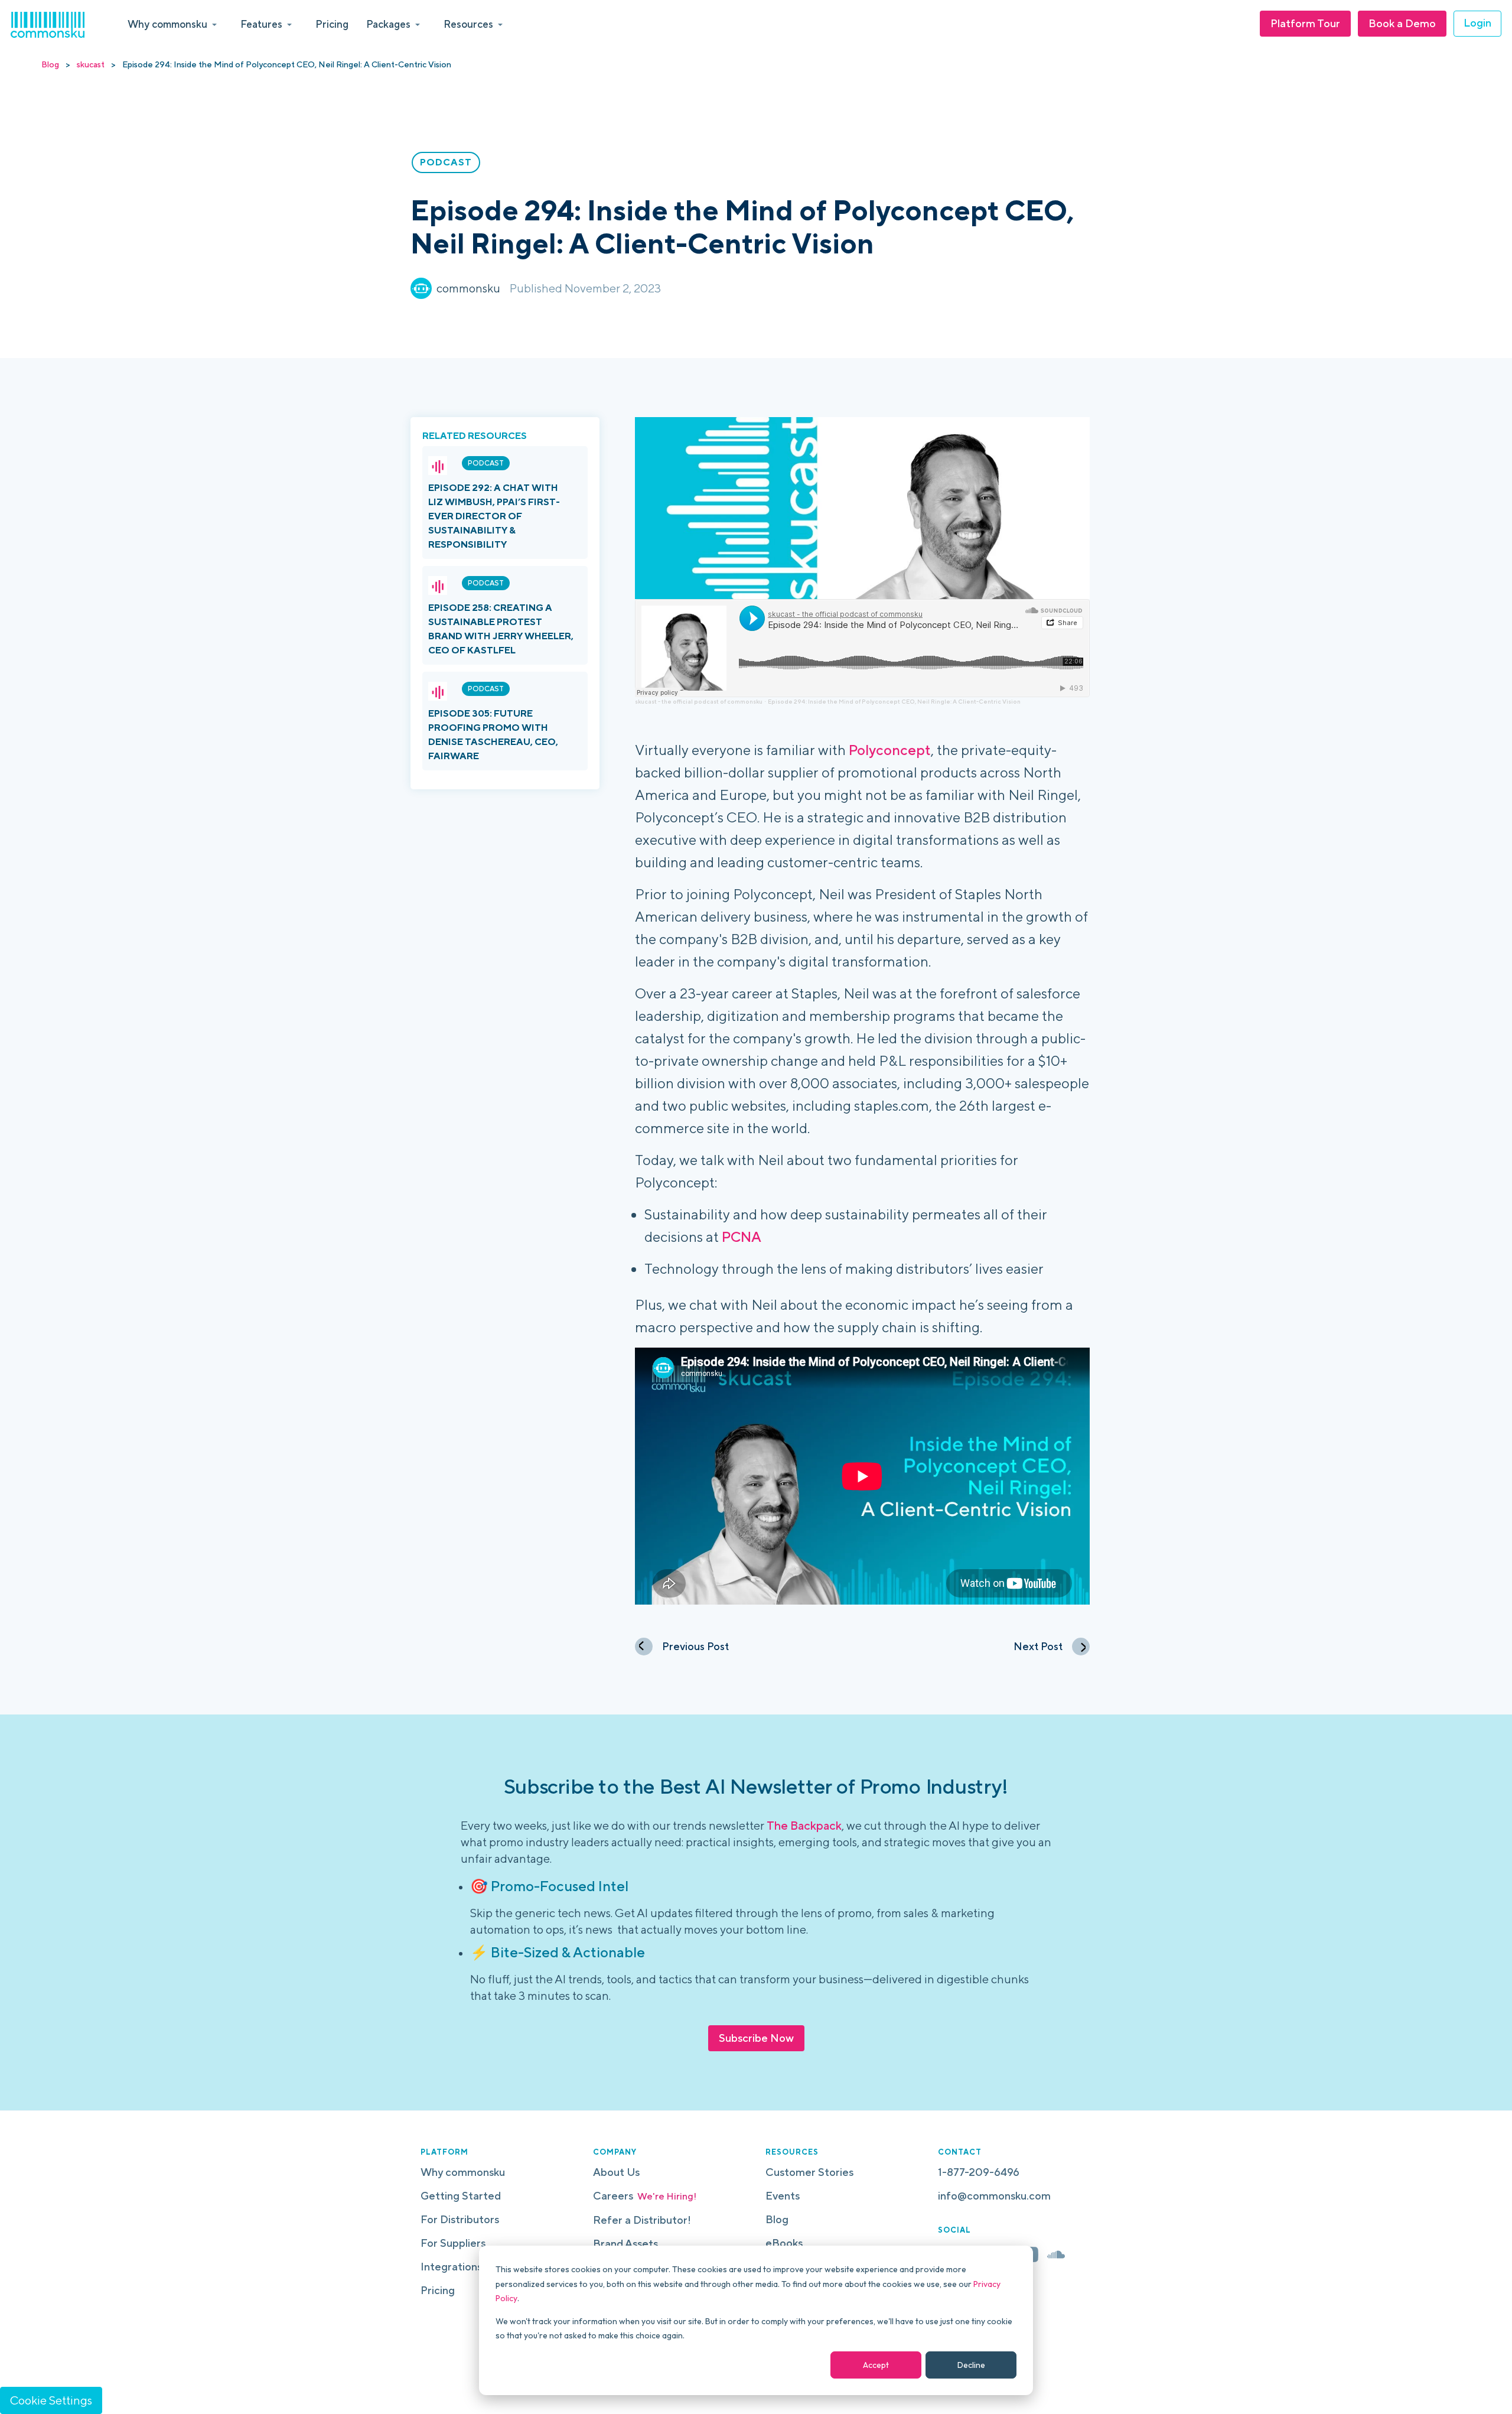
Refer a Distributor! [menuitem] (642, 2220)
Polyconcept (890, 750)
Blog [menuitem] (777, 2219)
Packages (388, 24)
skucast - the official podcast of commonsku (699, 701)
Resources (468, 24)
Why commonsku (167, 24)
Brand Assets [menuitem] (625, 2244)
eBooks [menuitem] (784, 2243)
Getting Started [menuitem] (461, 2196)
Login (1477, 23)
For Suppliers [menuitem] (453, 2243)
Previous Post (695, 1646)
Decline (971, 2365)
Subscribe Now (756, 2038)
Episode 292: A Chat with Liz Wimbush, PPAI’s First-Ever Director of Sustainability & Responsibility (494, 516)
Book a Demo (1402, 23)
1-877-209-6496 (979, 2172)
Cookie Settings (51, 2400)
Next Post (1038, 1646)
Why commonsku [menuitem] (463, 2172)
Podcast (486, 463)
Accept (876, 2365)
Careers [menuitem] (645, 2196)
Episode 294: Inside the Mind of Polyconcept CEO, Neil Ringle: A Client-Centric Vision (894, 701)
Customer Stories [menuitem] (809, 2172)
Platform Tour (1305, 23)
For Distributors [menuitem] (460, 2219)
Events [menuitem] (783, 2196)
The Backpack (804, 1825)
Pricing (332, 24)
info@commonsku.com (994, 2196)
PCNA (742, 1237)
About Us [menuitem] (616, 2172)
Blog (50, 64)
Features (261, 24)
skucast (91, 64)
